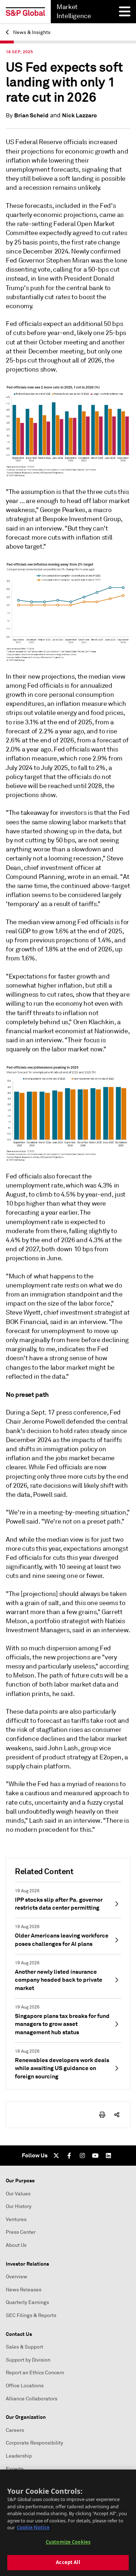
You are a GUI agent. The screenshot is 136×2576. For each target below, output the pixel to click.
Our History (19, 2206)
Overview (17, 2277)
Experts (15, 2469)
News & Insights (31, 32)
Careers (15, 2430)
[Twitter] (56, 2156)
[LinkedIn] (108, 2156)
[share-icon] (117, 2115)
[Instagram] (82, 2156)
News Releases (24, 2290)
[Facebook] (69, 2156)
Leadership (19, 2456)
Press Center (21, 2232)
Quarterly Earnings (27, 2302)
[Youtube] (95, 2156)
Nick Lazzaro (79, 115)
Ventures (16, 2219)
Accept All (68, 2562)
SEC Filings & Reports (31, 2315)
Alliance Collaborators (32, 2399)
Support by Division (28, 2360)
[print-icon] (102, 2115)
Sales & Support (24, 2347)
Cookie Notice (33, 2527)
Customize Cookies (68, 2542)
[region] (68, 2523)
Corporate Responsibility (34, 2443)
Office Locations (25, 2386)
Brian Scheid (31, 115)
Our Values (18, 2194)
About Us (16, 2245)
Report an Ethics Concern (35, 2373)
